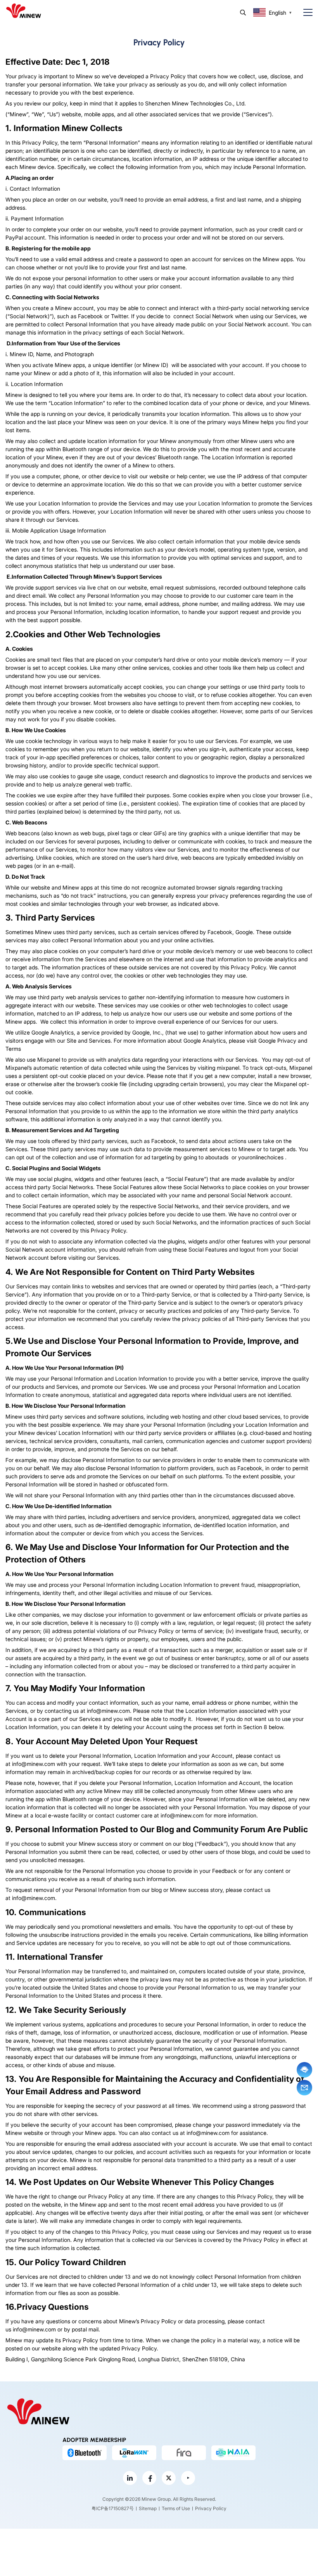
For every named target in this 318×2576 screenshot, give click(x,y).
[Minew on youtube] (188, 2478)
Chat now (304, 2070)
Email (304, 2088)
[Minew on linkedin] (130, 2478)
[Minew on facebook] (149, 2478)
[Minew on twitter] (169, 2478)
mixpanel (228, 1068)
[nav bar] (305, 13)
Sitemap (148, 2508)
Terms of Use (176, 2508)
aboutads (217, 1157)
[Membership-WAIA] (233, 2453)
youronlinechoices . (262, 1157)
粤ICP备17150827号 (113, 2508)
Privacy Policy (211, 2508)
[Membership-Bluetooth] (85, 2453)
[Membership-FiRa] (184, 2453)
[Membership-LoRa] (134, 2453)
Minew (75, 128)
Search (243, 13)
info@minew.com (108, 1711)
